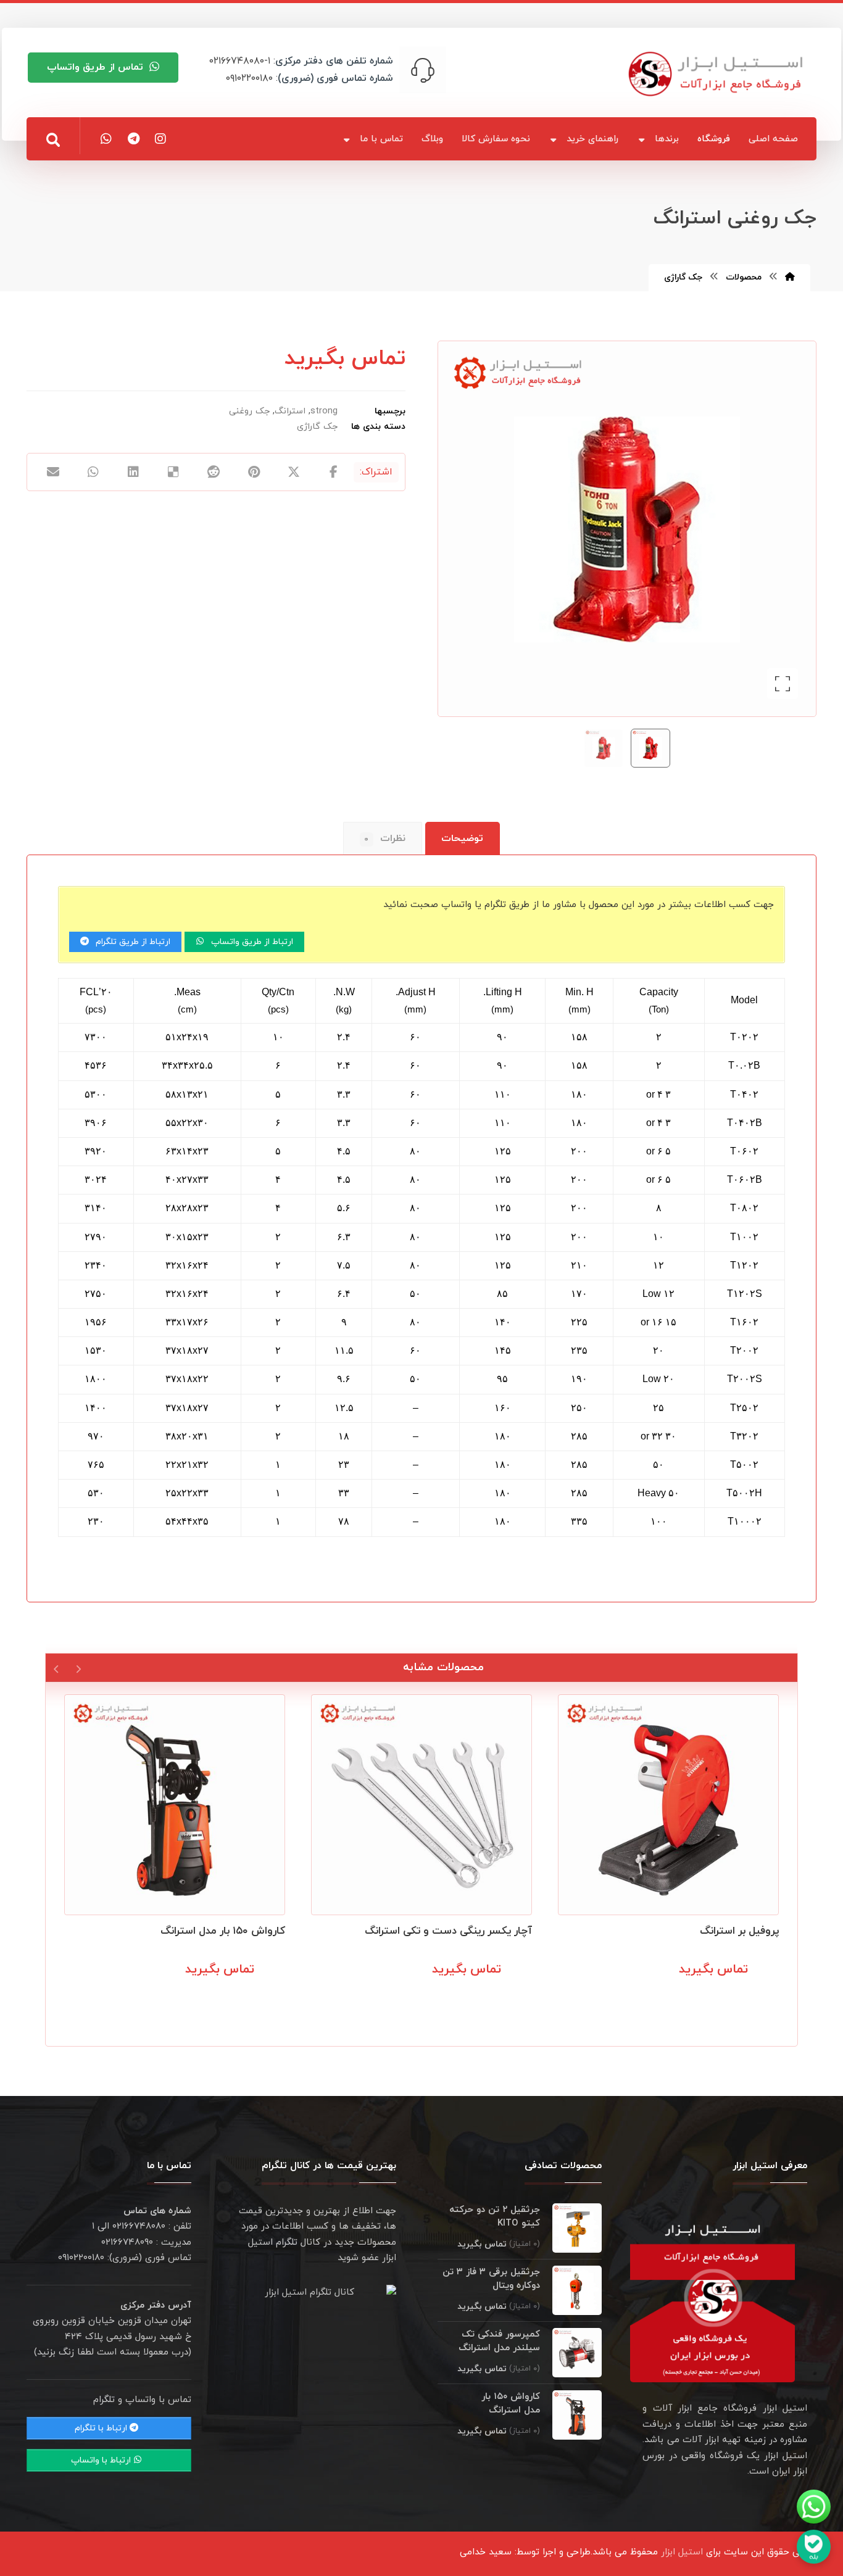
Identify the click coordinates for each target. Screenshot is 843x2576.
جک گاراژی (317, 427)
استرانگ (290, 411)
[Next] (56, 1668)
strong (324, 411)
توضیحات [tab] (462, 839)
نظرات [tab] (385, 839)
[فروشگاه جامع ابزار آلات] (718, 74)
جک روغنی (249, 411)
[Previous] (78, 1668)
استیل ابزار (682, 2552)
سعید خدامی (486, 2552)
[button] (53, 140)
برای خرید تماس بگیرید (718, 1997)
